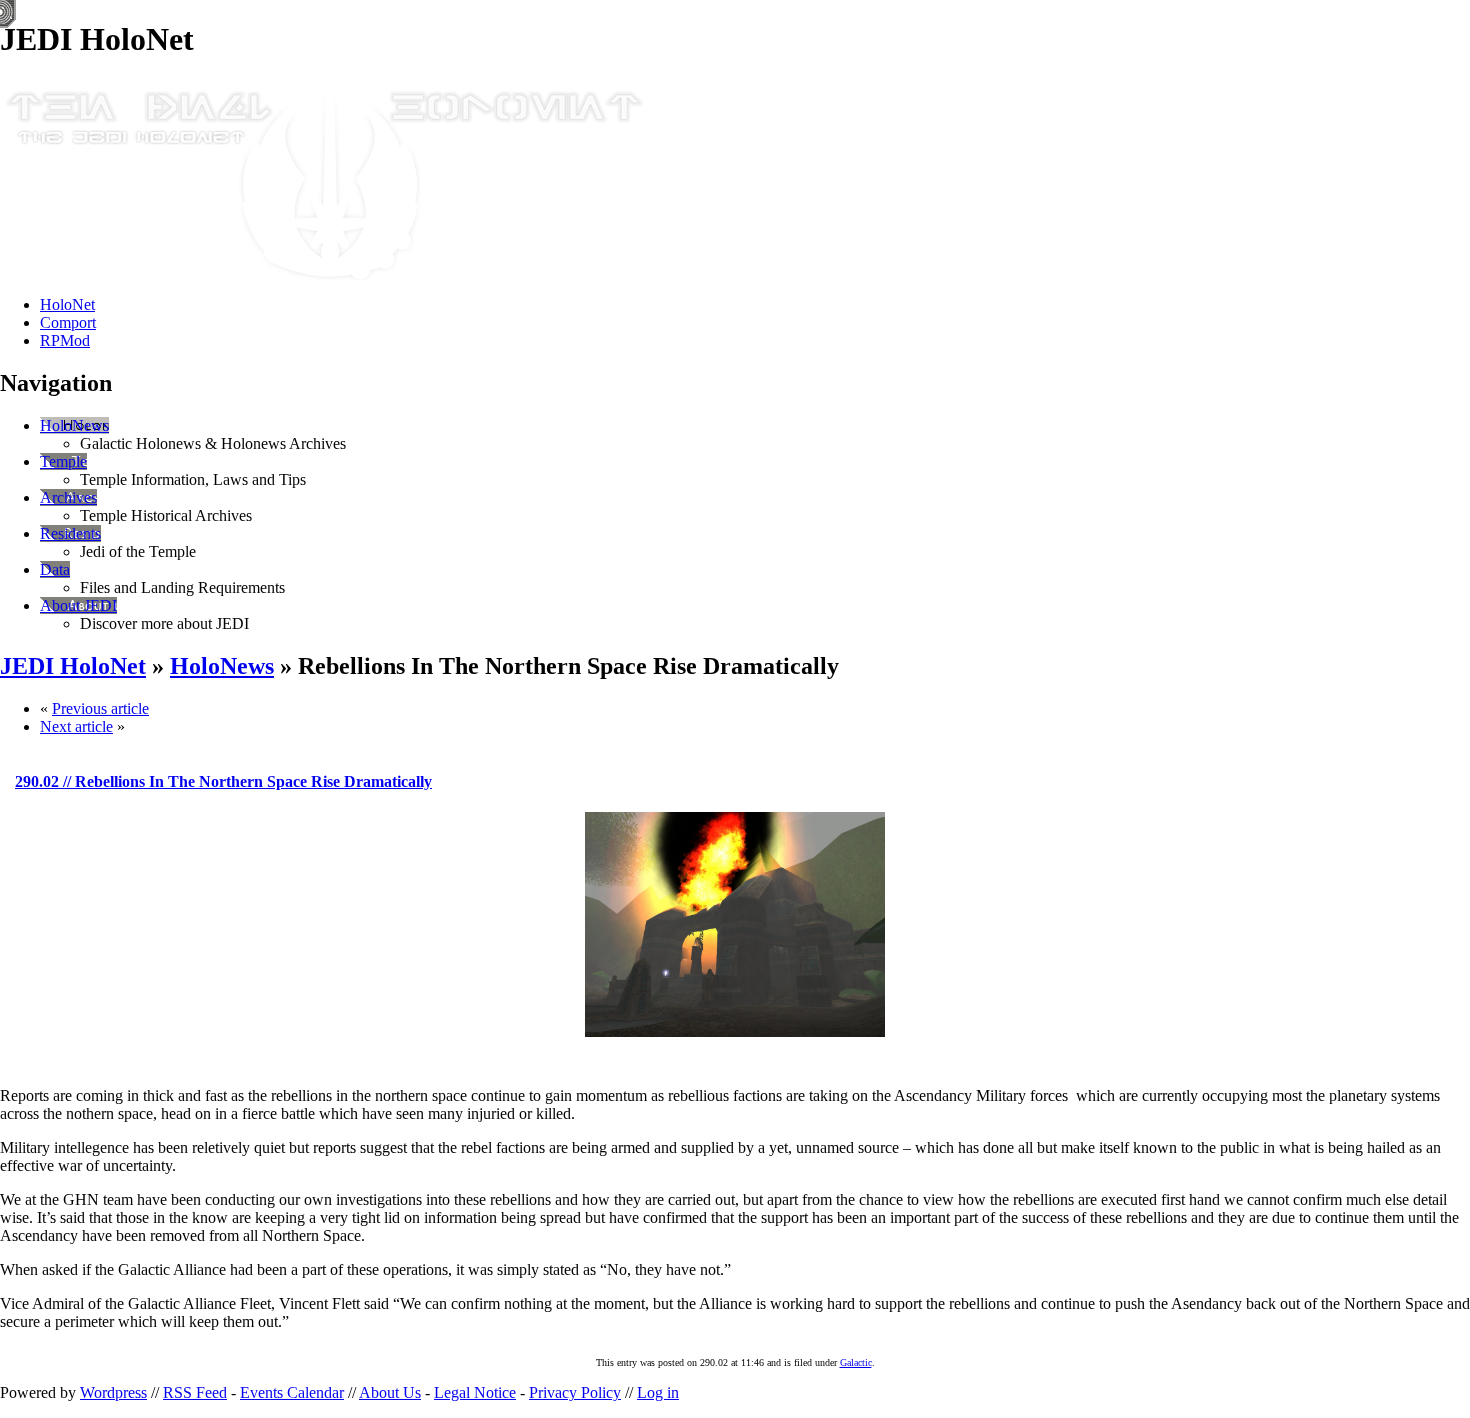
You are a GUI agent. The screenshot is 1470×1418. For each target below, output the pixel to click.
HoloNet (67, 304)
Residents (70, 533)
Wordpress (113, 1392)
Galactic (856, 1362)
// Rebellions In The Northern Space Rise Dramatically (223, 781)
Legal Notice (475, 1392)
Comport (68, 322)
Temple (63, 461)
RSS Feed (195, 1392)
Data (55, 569)
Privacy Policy (575, 1392)
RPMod (65, 340)
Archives (68, 497)
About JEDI (78, 605)
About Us (390, 1392)
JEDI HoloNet (73, 666)
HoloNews (74, 425)
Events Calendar (292, 1392)
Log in (658, 1392)
